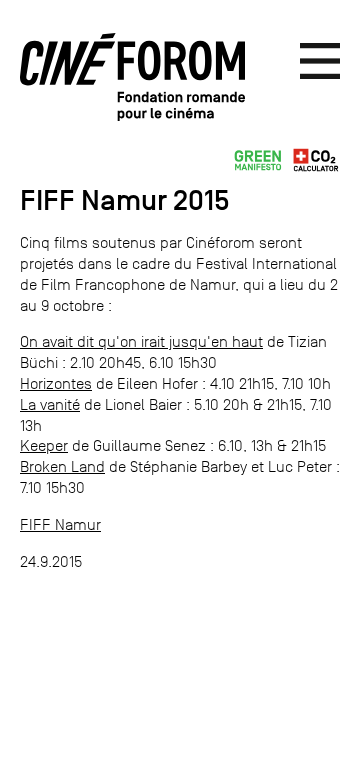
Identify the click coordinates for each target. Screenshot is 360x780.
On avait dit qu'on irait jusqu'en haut (141, 341)
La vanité (50, 404)
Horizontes (56, 383)
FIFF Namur (60, 524)
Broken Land (62, 466)
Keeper (44, 445)
